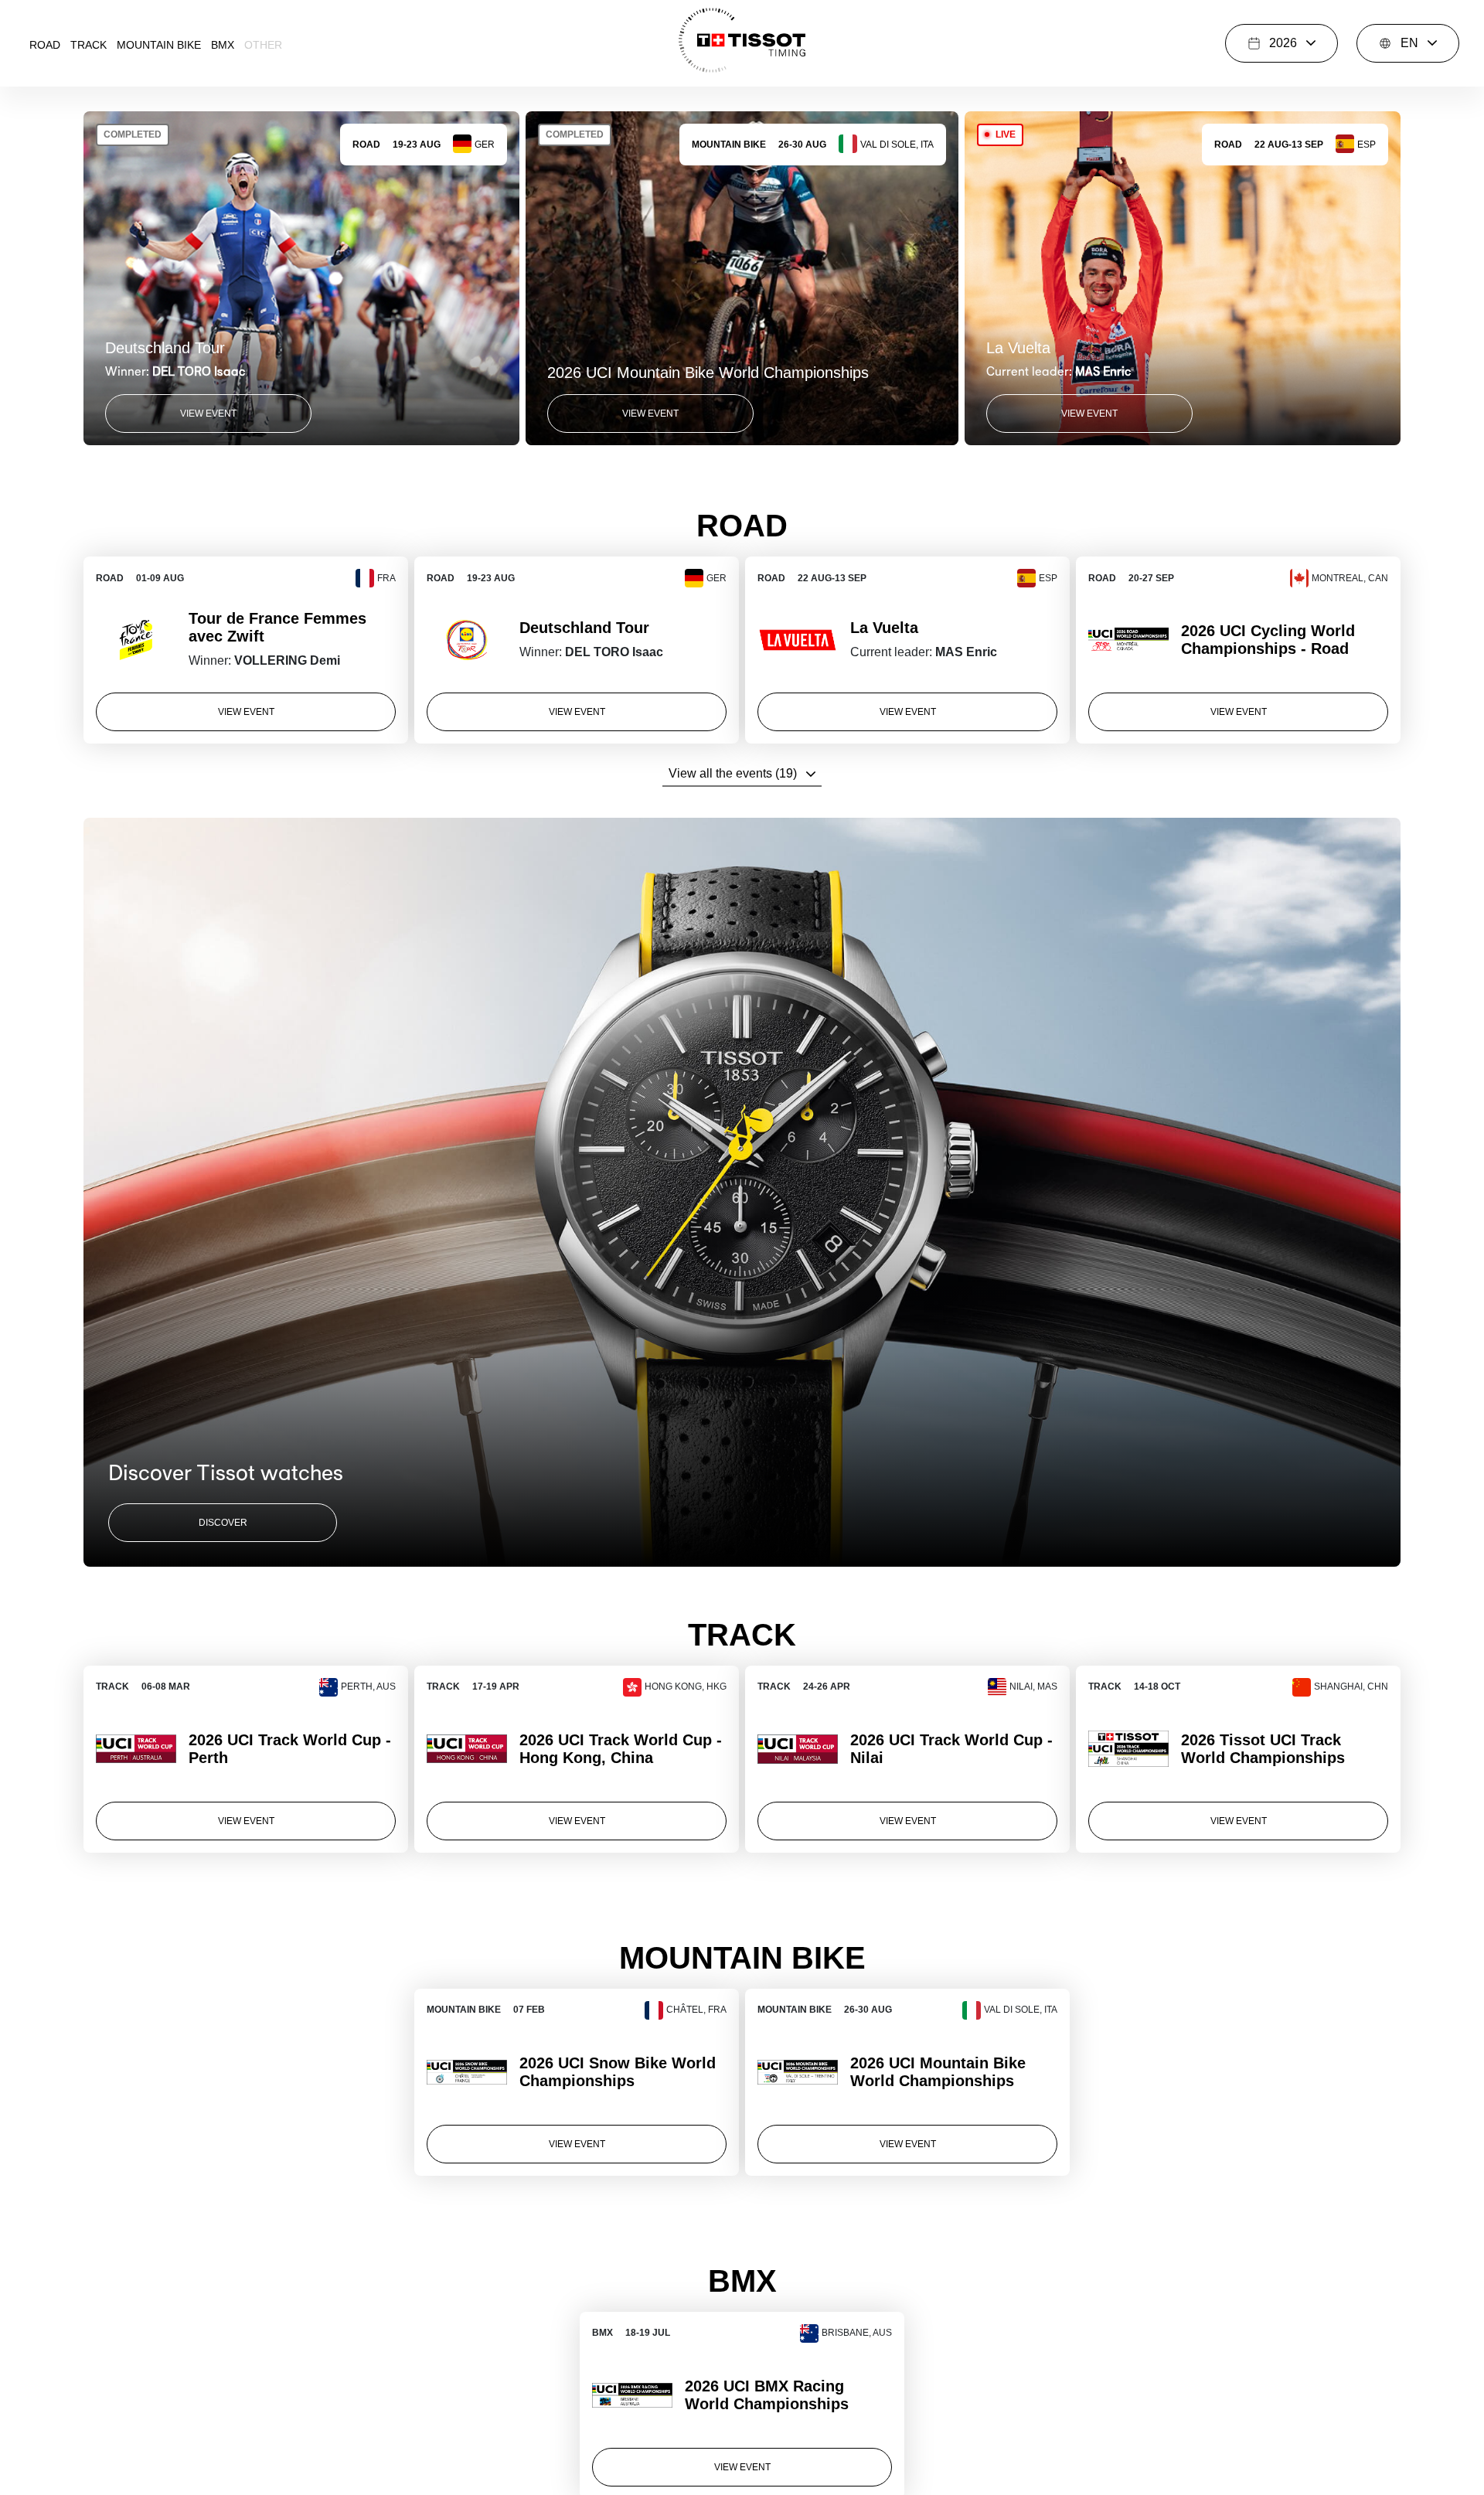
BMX (223, 45)
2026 (1283, 43)
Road (45, 45)
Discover (223, 1523)
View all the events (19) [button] (733, 773)
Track (88, 45)
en (1409, 43)
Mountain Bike (159, 45)
